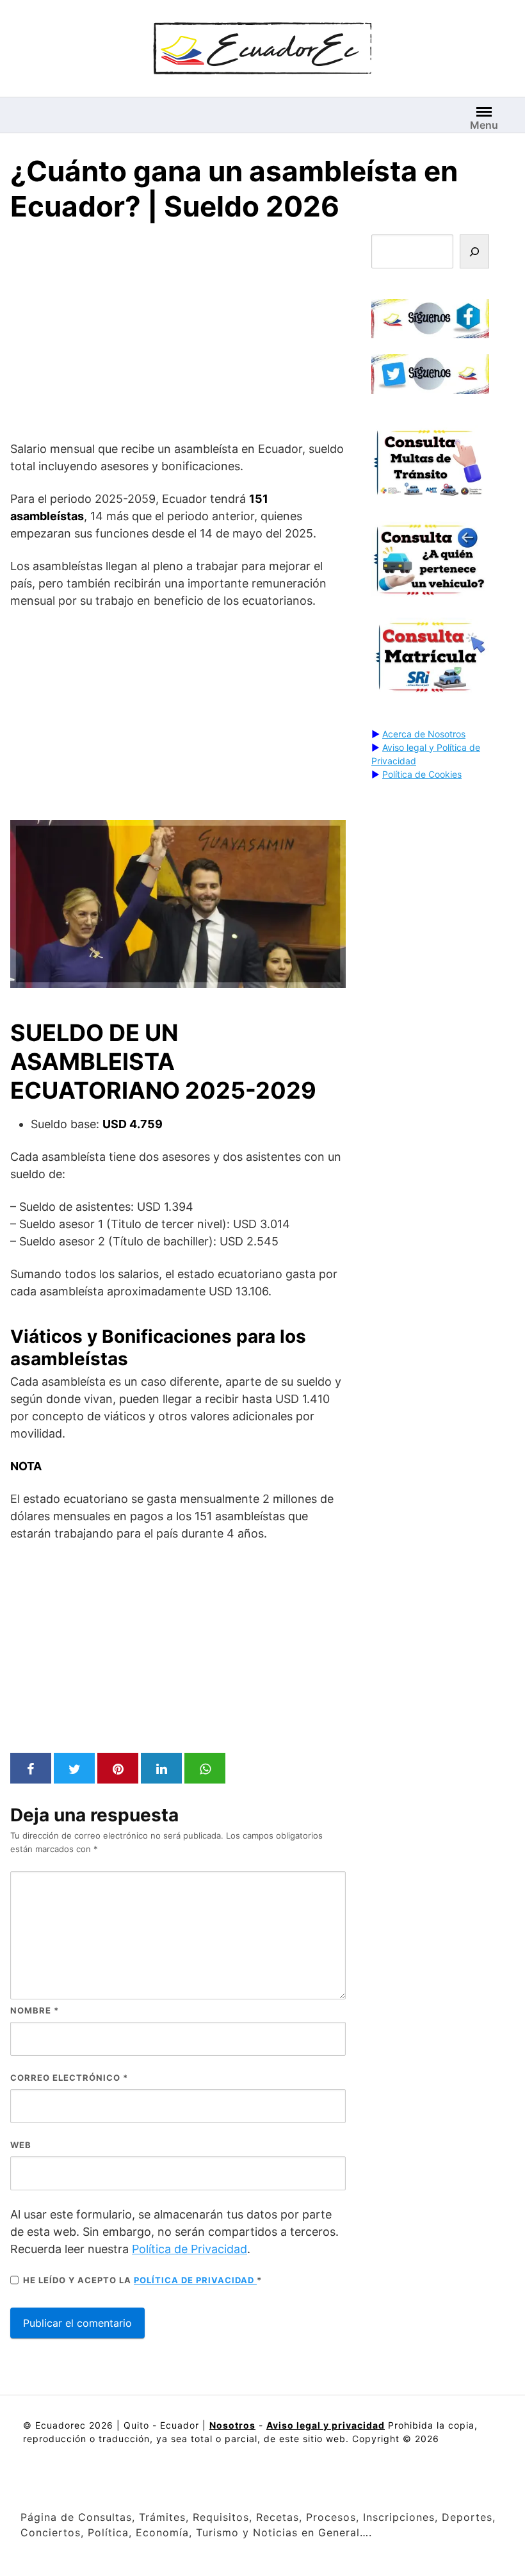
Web (21, 2145)
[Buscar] (474, 251)
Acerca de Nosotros (424, 734)
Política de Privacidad (190, 2249)
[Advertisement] (178, 334)
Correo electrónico (69, 2078)
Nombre (35, 2010)
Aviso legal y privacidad (326, 2425)
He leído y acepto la (142, 2280)
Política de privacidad (195, 2280)
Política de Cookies (422, 774)
